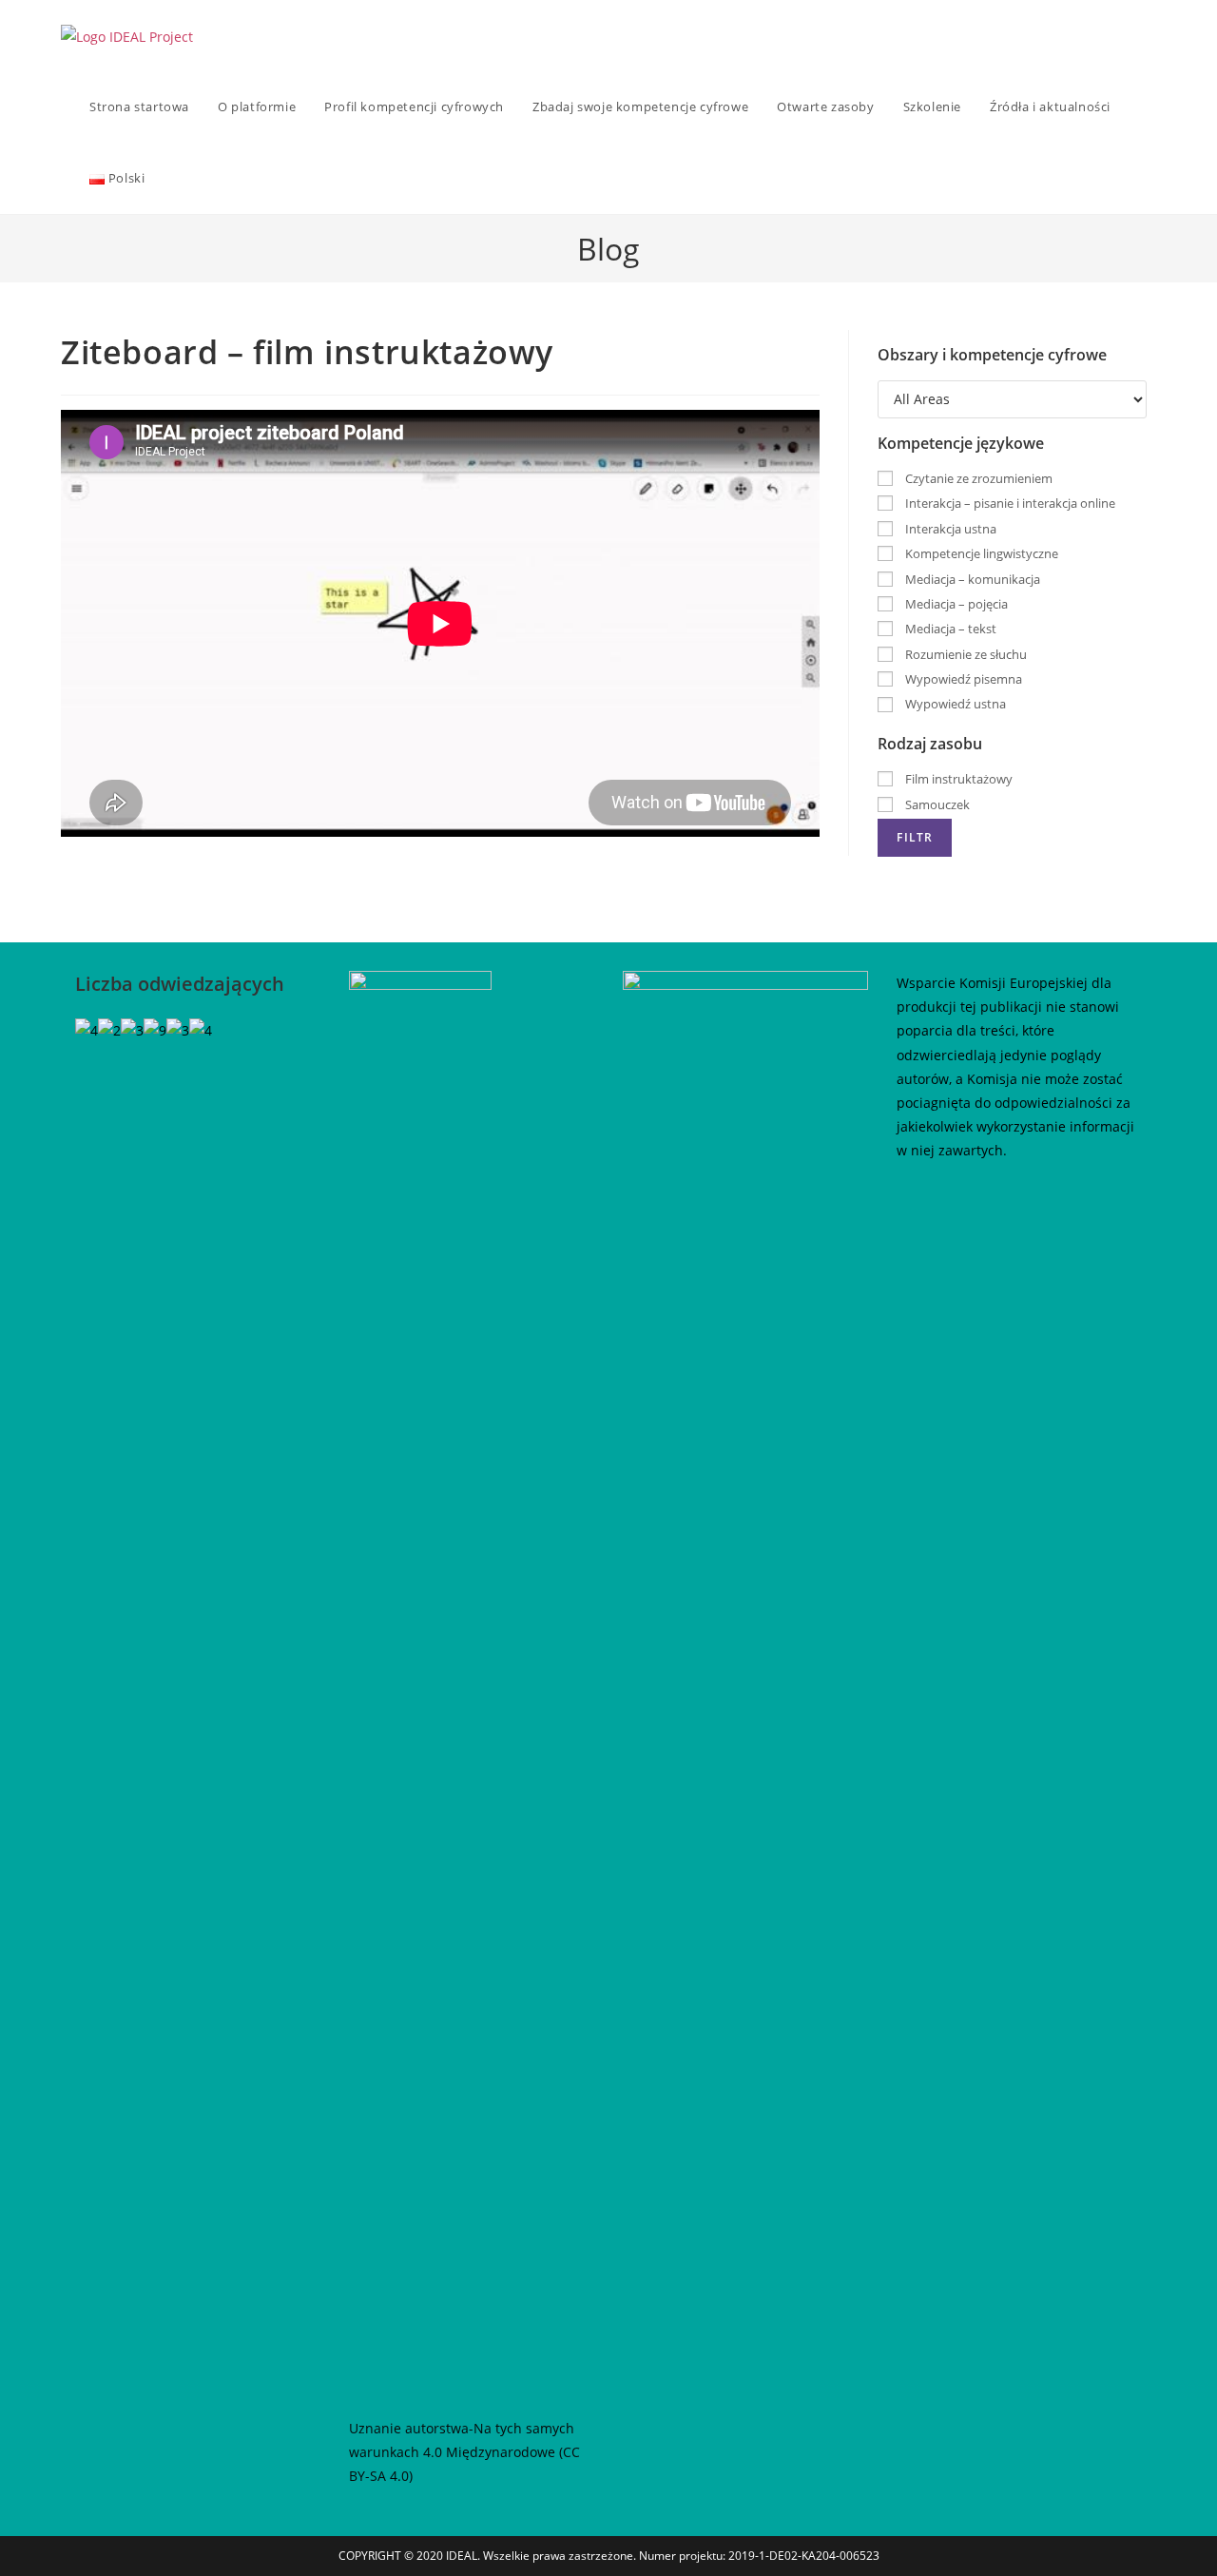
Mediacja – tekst (949, 629)
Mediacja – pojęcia (955, 604)
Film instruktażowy (957, 779)
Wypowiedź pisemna (962, 679)
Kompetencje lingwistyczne (980, 553)
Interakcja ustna (949, 529)
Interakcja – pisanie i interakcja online (1009, 503)
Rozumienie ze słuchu (965, 654)
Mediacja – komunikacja (971, 579)
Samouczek (936, 804)
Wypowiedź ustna (954, 704)
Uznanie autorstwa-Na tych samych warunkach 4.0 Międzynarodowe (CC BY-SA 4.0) (464, 2452)
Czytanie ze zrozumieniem (977, 478)
